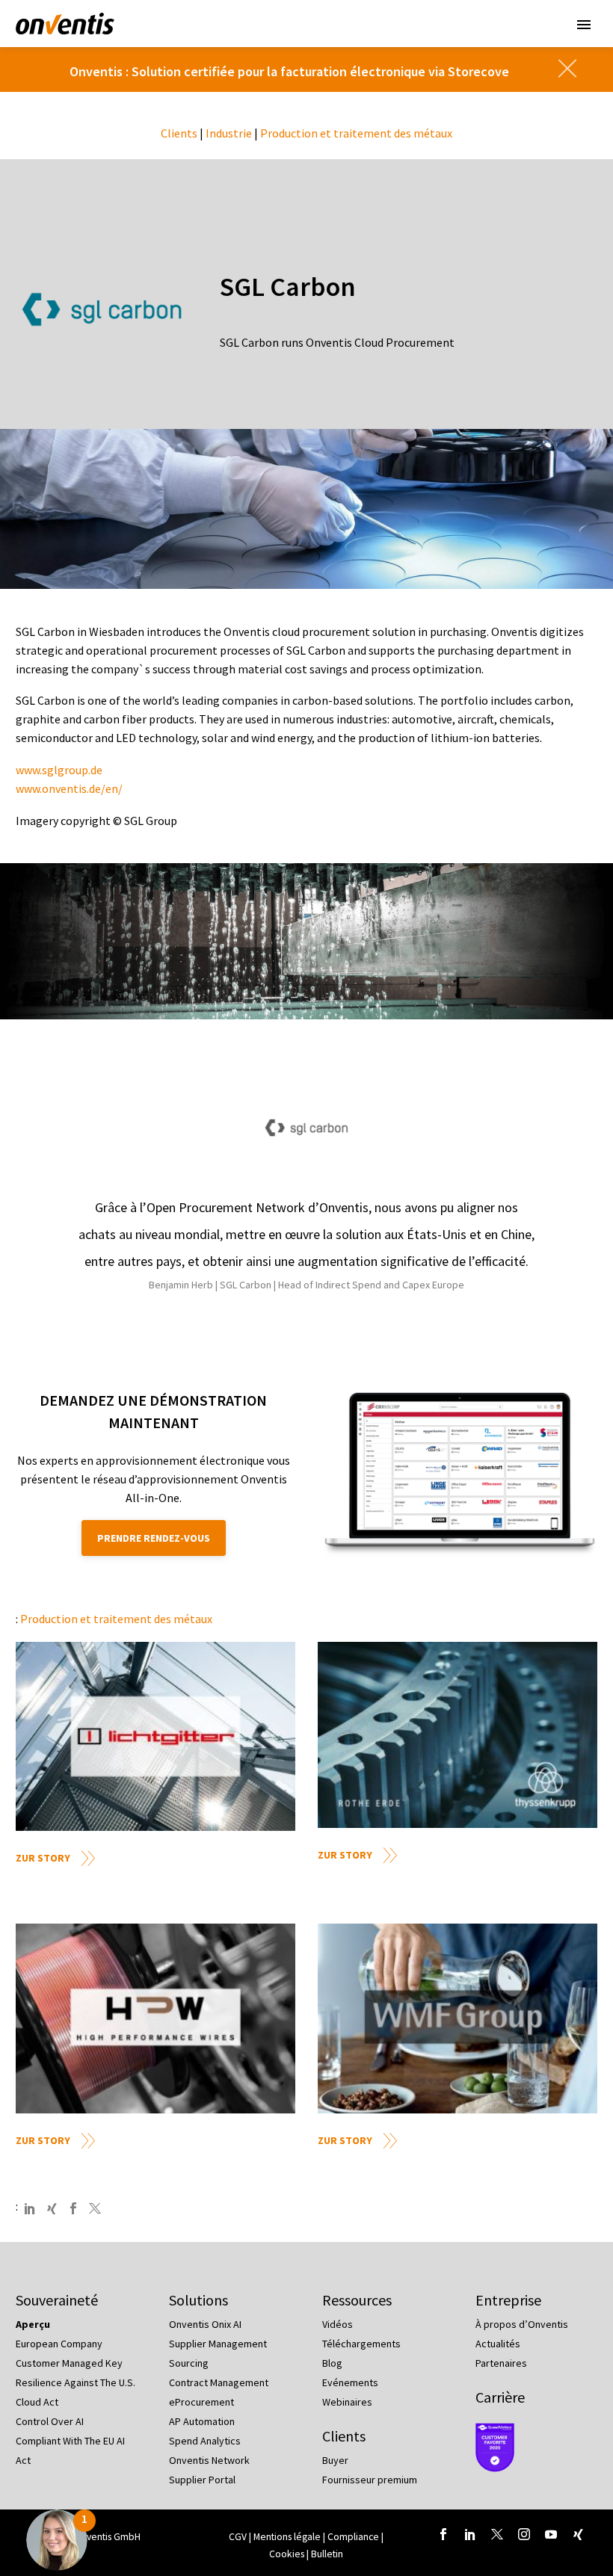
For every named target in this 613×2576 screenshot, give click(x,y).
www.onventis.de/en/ (69, 788)
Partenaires (501, 2363)
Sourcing (189, 2363)
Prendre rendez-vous (154, 1538)
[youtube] (551, 2534)
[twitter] (497, 2534)
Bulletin (327, 2554)
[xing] (578, 2534)
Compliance (354, 2537)
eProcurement (201, 2402)
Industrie (229, 133)
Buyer (335, 2460)
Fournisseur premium (370, 2480)
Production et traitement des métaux (356, 133)
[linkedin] (470, 2534)
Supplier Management (218, 2344)
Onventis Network (209, 2460)
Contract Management (219, 2382)
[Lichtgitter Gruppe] (155, 1736)
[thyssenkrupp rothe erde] (458, 1735)
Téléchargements (361, 2344)
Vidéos (338, 2324)
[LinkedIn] (30, 2208)
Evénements (350, 2382)
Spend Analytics (205, 2441)
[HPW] (155, 2018)
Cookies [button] (287, 2554)
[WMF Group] (458, 2018)
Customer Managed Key (69, 2363)
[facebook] (443, 2534)
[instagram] (524, 2534)
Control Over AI (50, 2421)
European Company (59, 2344)
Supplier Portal (202, 2480)
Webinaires (347, 2402)
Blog (332, 2363)
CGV (238, 2537)
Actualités (498, 2344)
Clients (179, 133)
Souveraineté (57, 2300)
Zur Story (43, 1858)
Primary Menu (584, 25)
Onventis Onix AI (205, 2324)
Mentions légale (288, 2537)
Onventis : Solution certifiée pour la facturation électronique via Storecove (289, 71)
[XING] (52, 2208)
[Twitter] (95, 2208)
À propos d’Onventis (522, 2324)
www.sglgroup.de (59, 770)
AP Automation (202, 2421)
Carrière (500, 2397)
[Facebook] (73, 2208)
